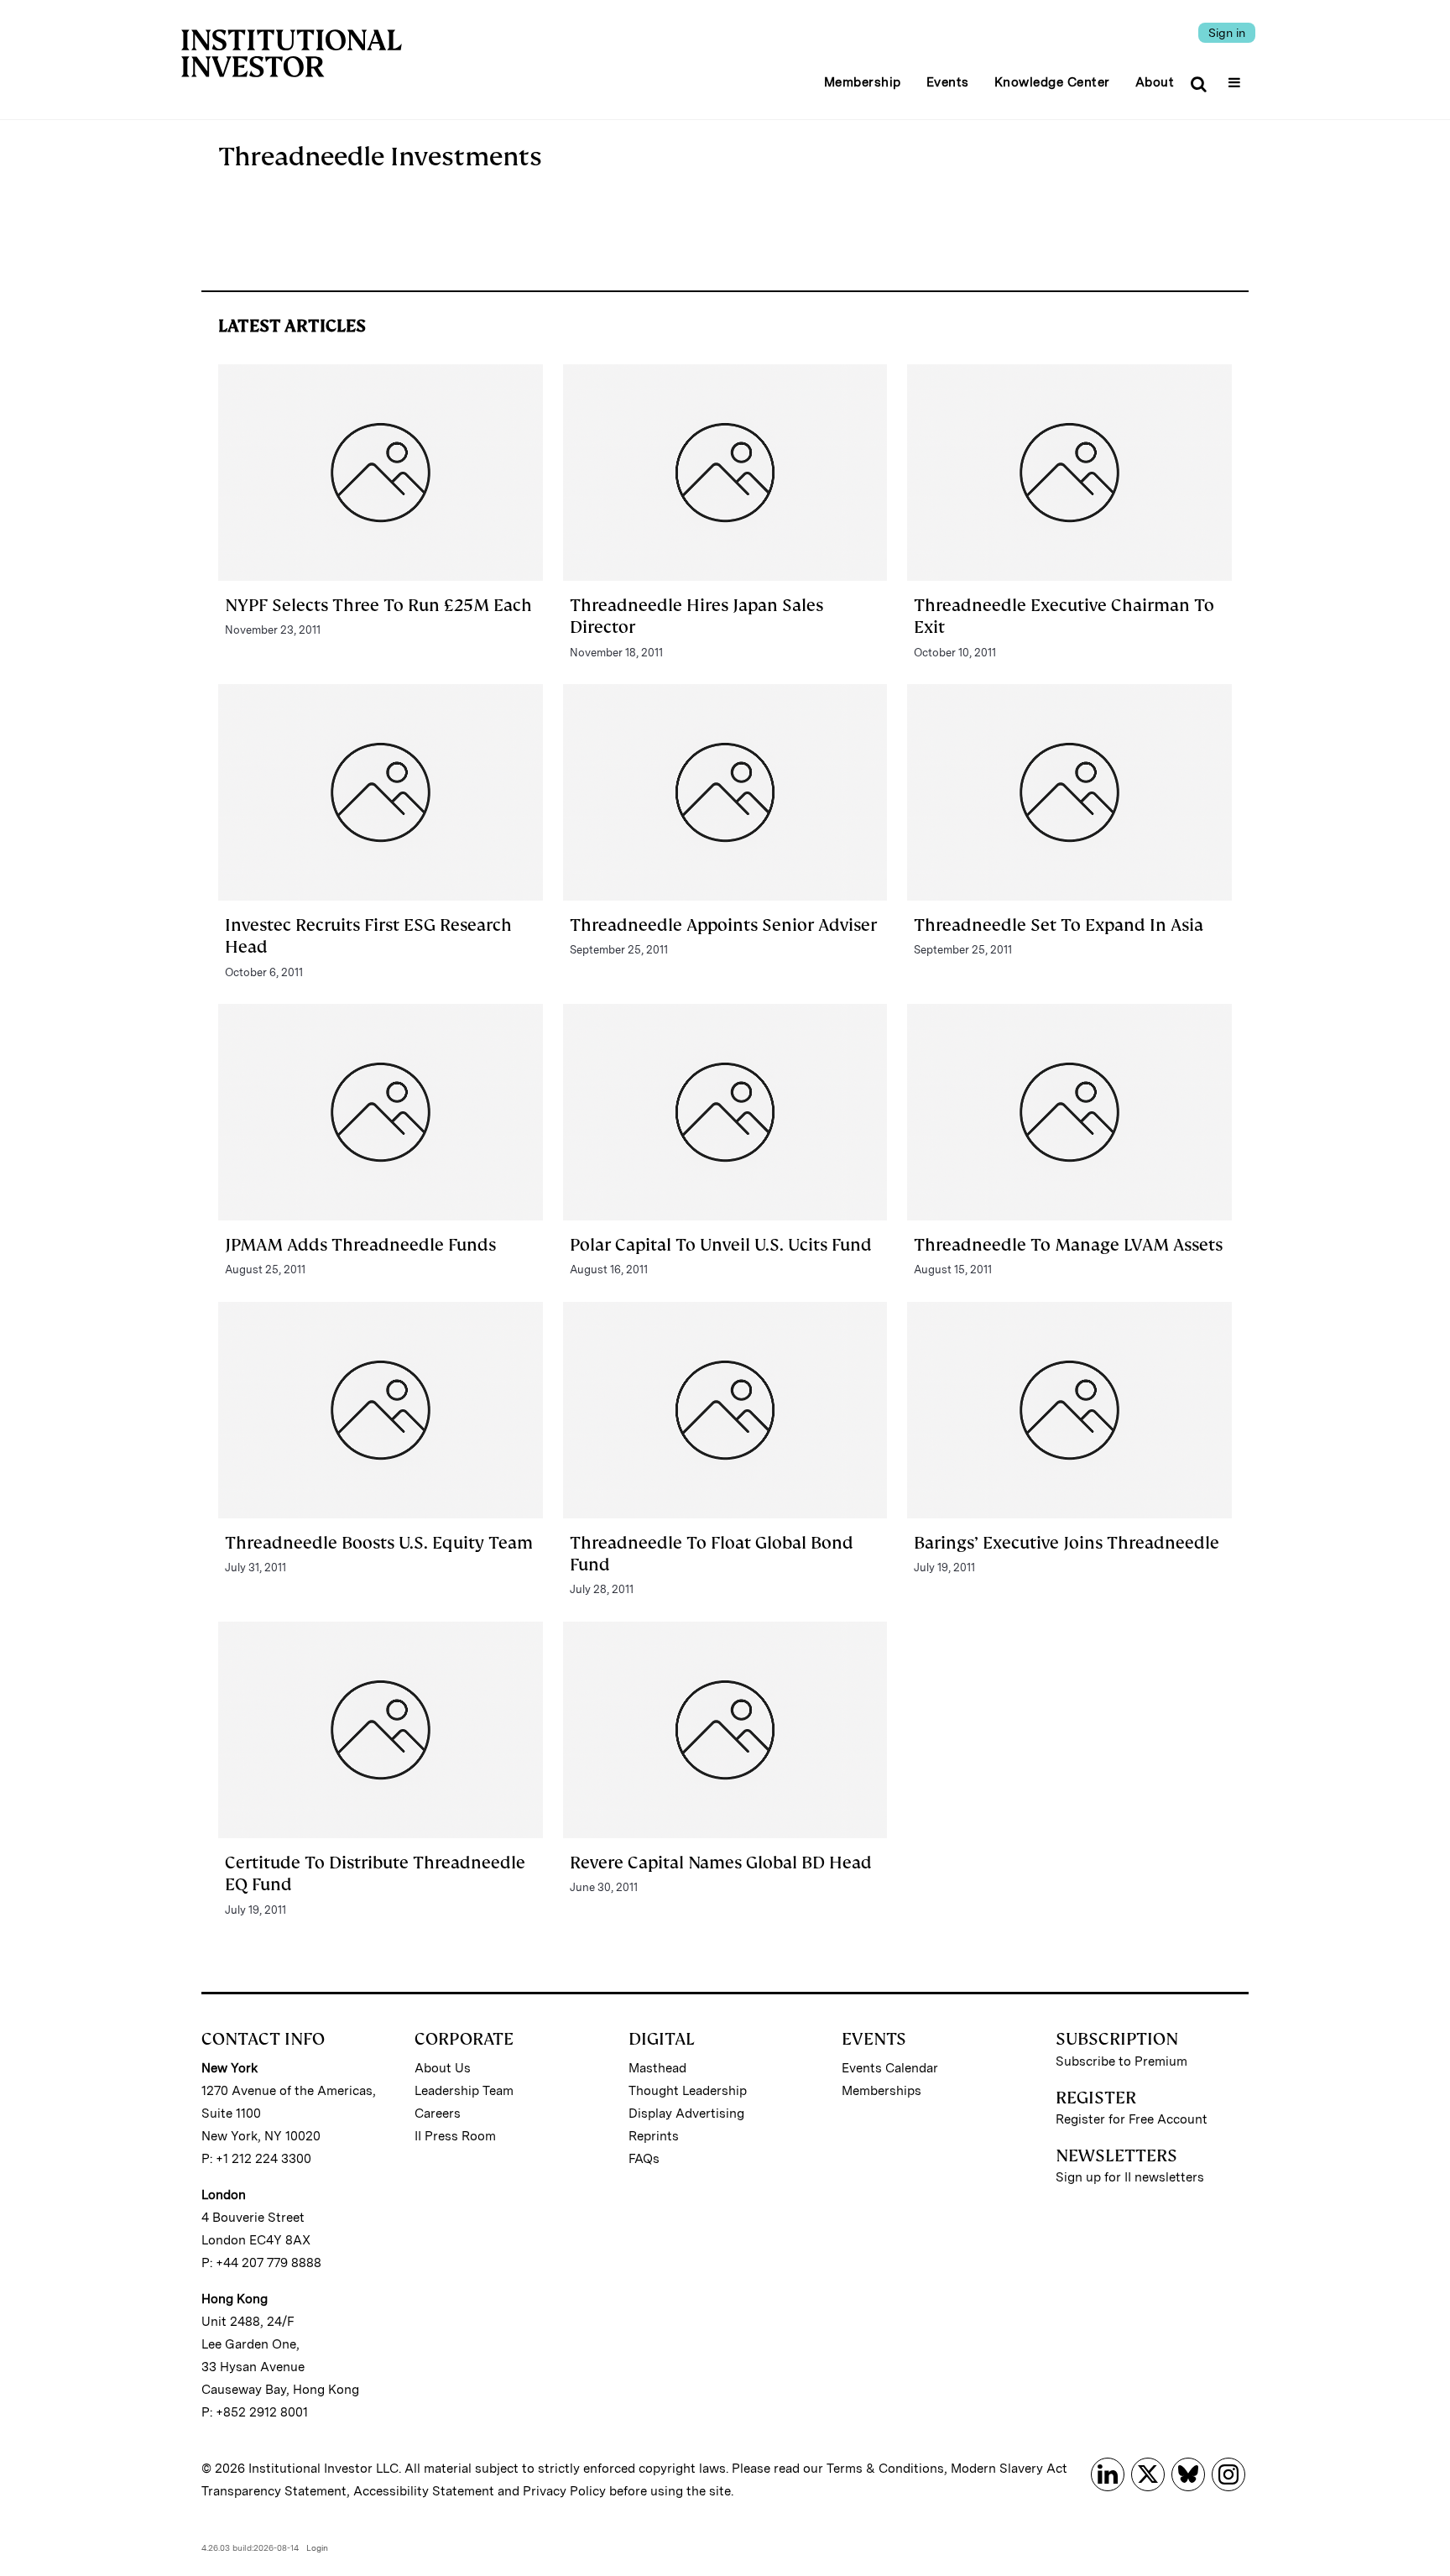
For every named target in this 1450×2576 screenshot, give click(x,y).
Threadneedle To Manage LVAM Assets (1068, 1245)
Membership (863, 82)
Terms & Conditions (885, 2469)
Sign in (1227, 33)
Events (948, 82)
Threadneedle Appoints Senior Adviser (723, 925)
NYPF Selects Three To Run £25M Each (378, 605)
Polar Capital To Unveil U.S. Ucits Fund (721, 1245)
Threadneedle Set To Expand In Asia (1059, 925)
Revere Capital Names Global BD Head (721, 1863)
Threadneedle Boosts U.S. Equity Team (379, 1543)
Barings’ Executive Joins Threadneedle (1067, 1543)
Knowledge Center (1052, 82)
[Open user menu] (1236, 77)
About (1155, 82)
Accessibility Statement (424, 2491)
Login (317, 2547)
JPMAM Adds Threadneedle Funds (360, 1245)
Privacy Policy (564, 2491)
